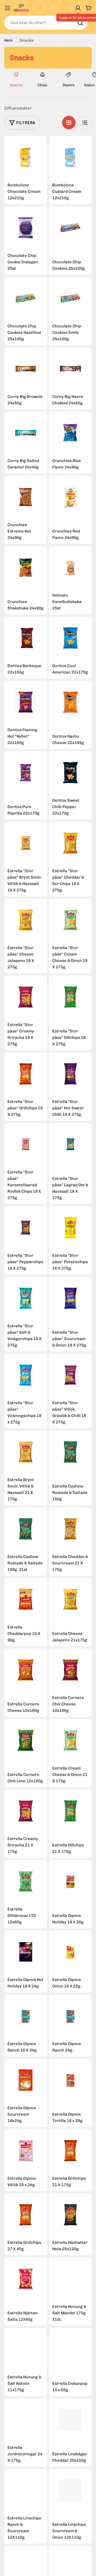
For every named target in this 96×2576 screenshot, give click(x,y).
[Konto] (78, 8)
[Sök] (80, 23)
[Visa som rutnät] (69, 123)
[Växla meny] (7, 8)
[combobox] (46, 23)
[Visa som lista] (85, 123)
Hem (9, 40)
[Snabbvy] (26, 157)
